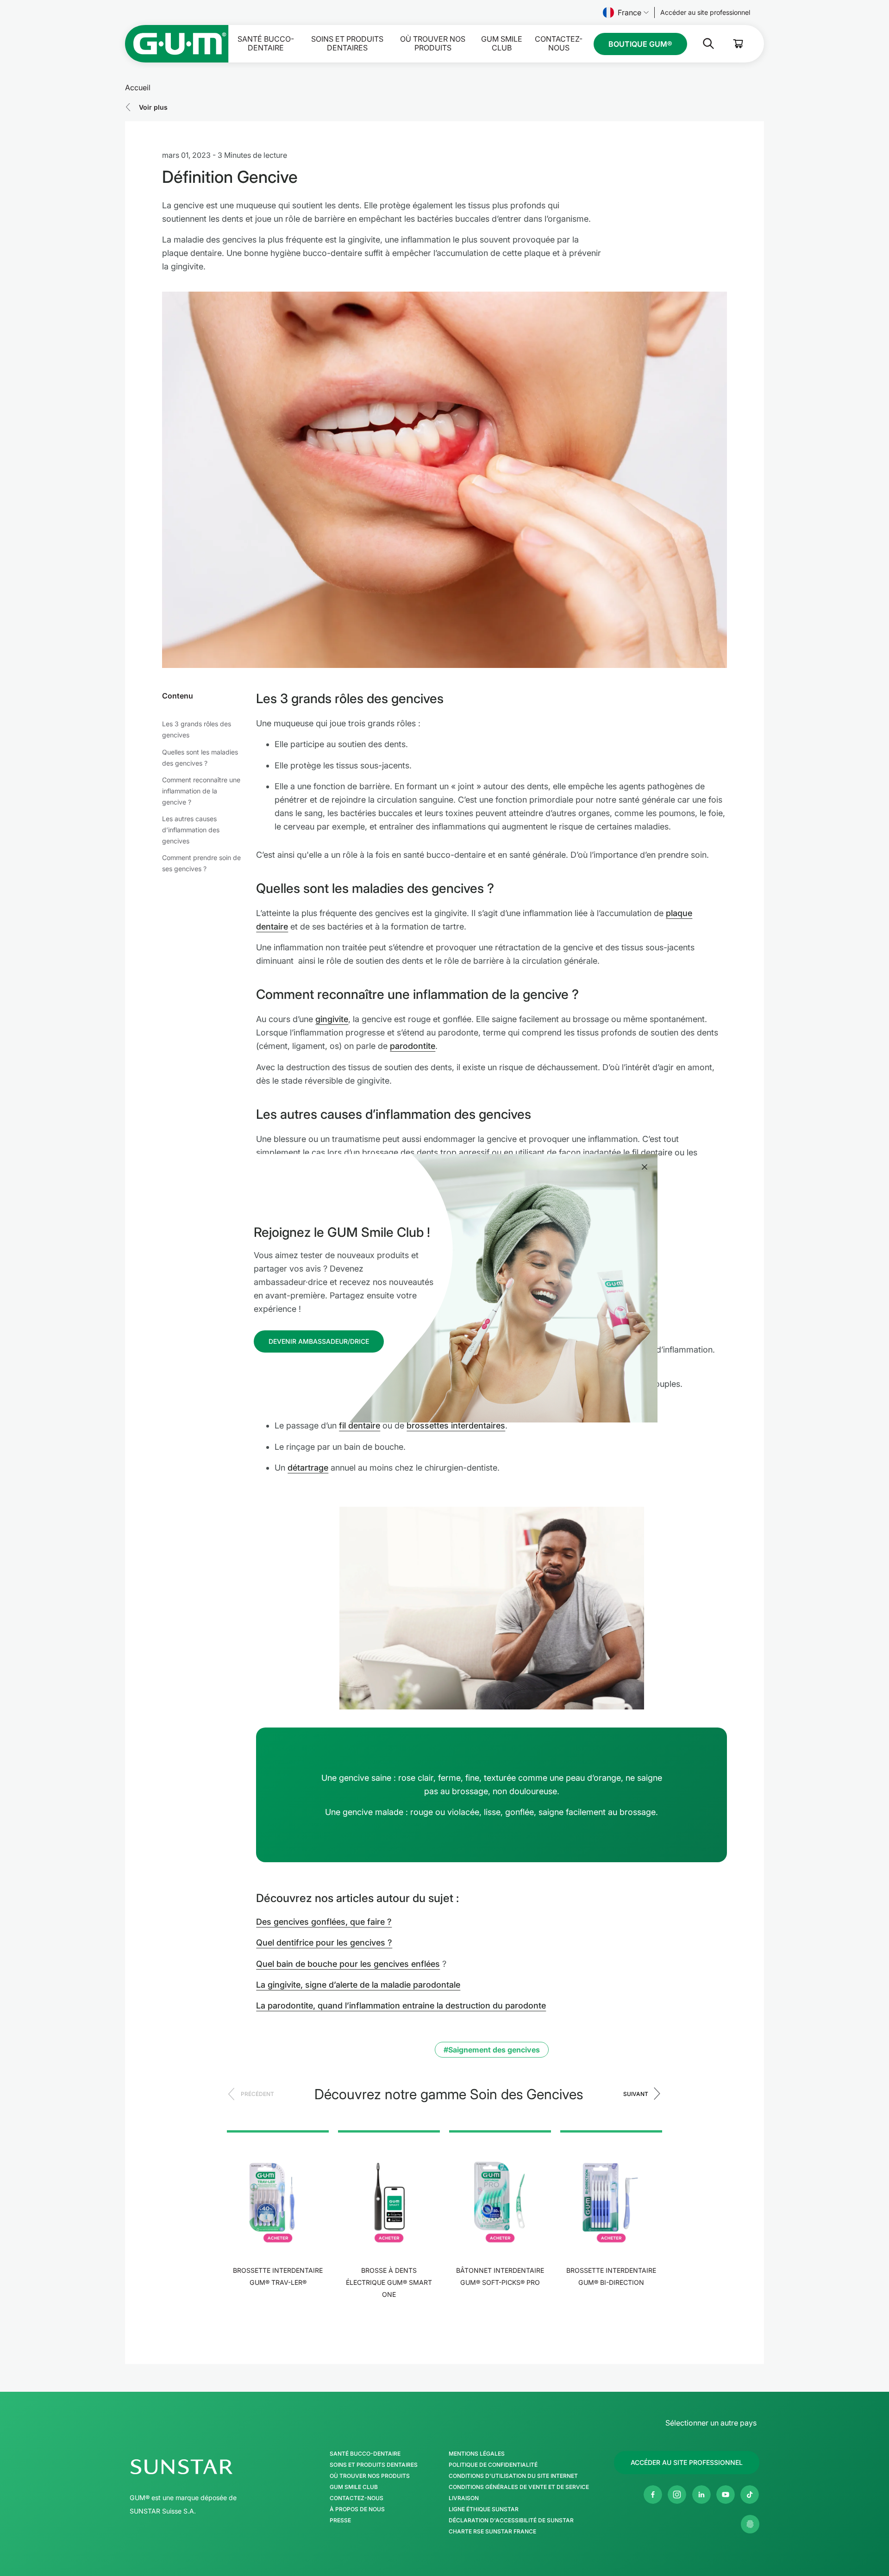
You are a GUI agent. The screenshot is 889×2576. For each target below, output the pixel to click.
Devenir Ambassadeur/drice (319, 1341)
